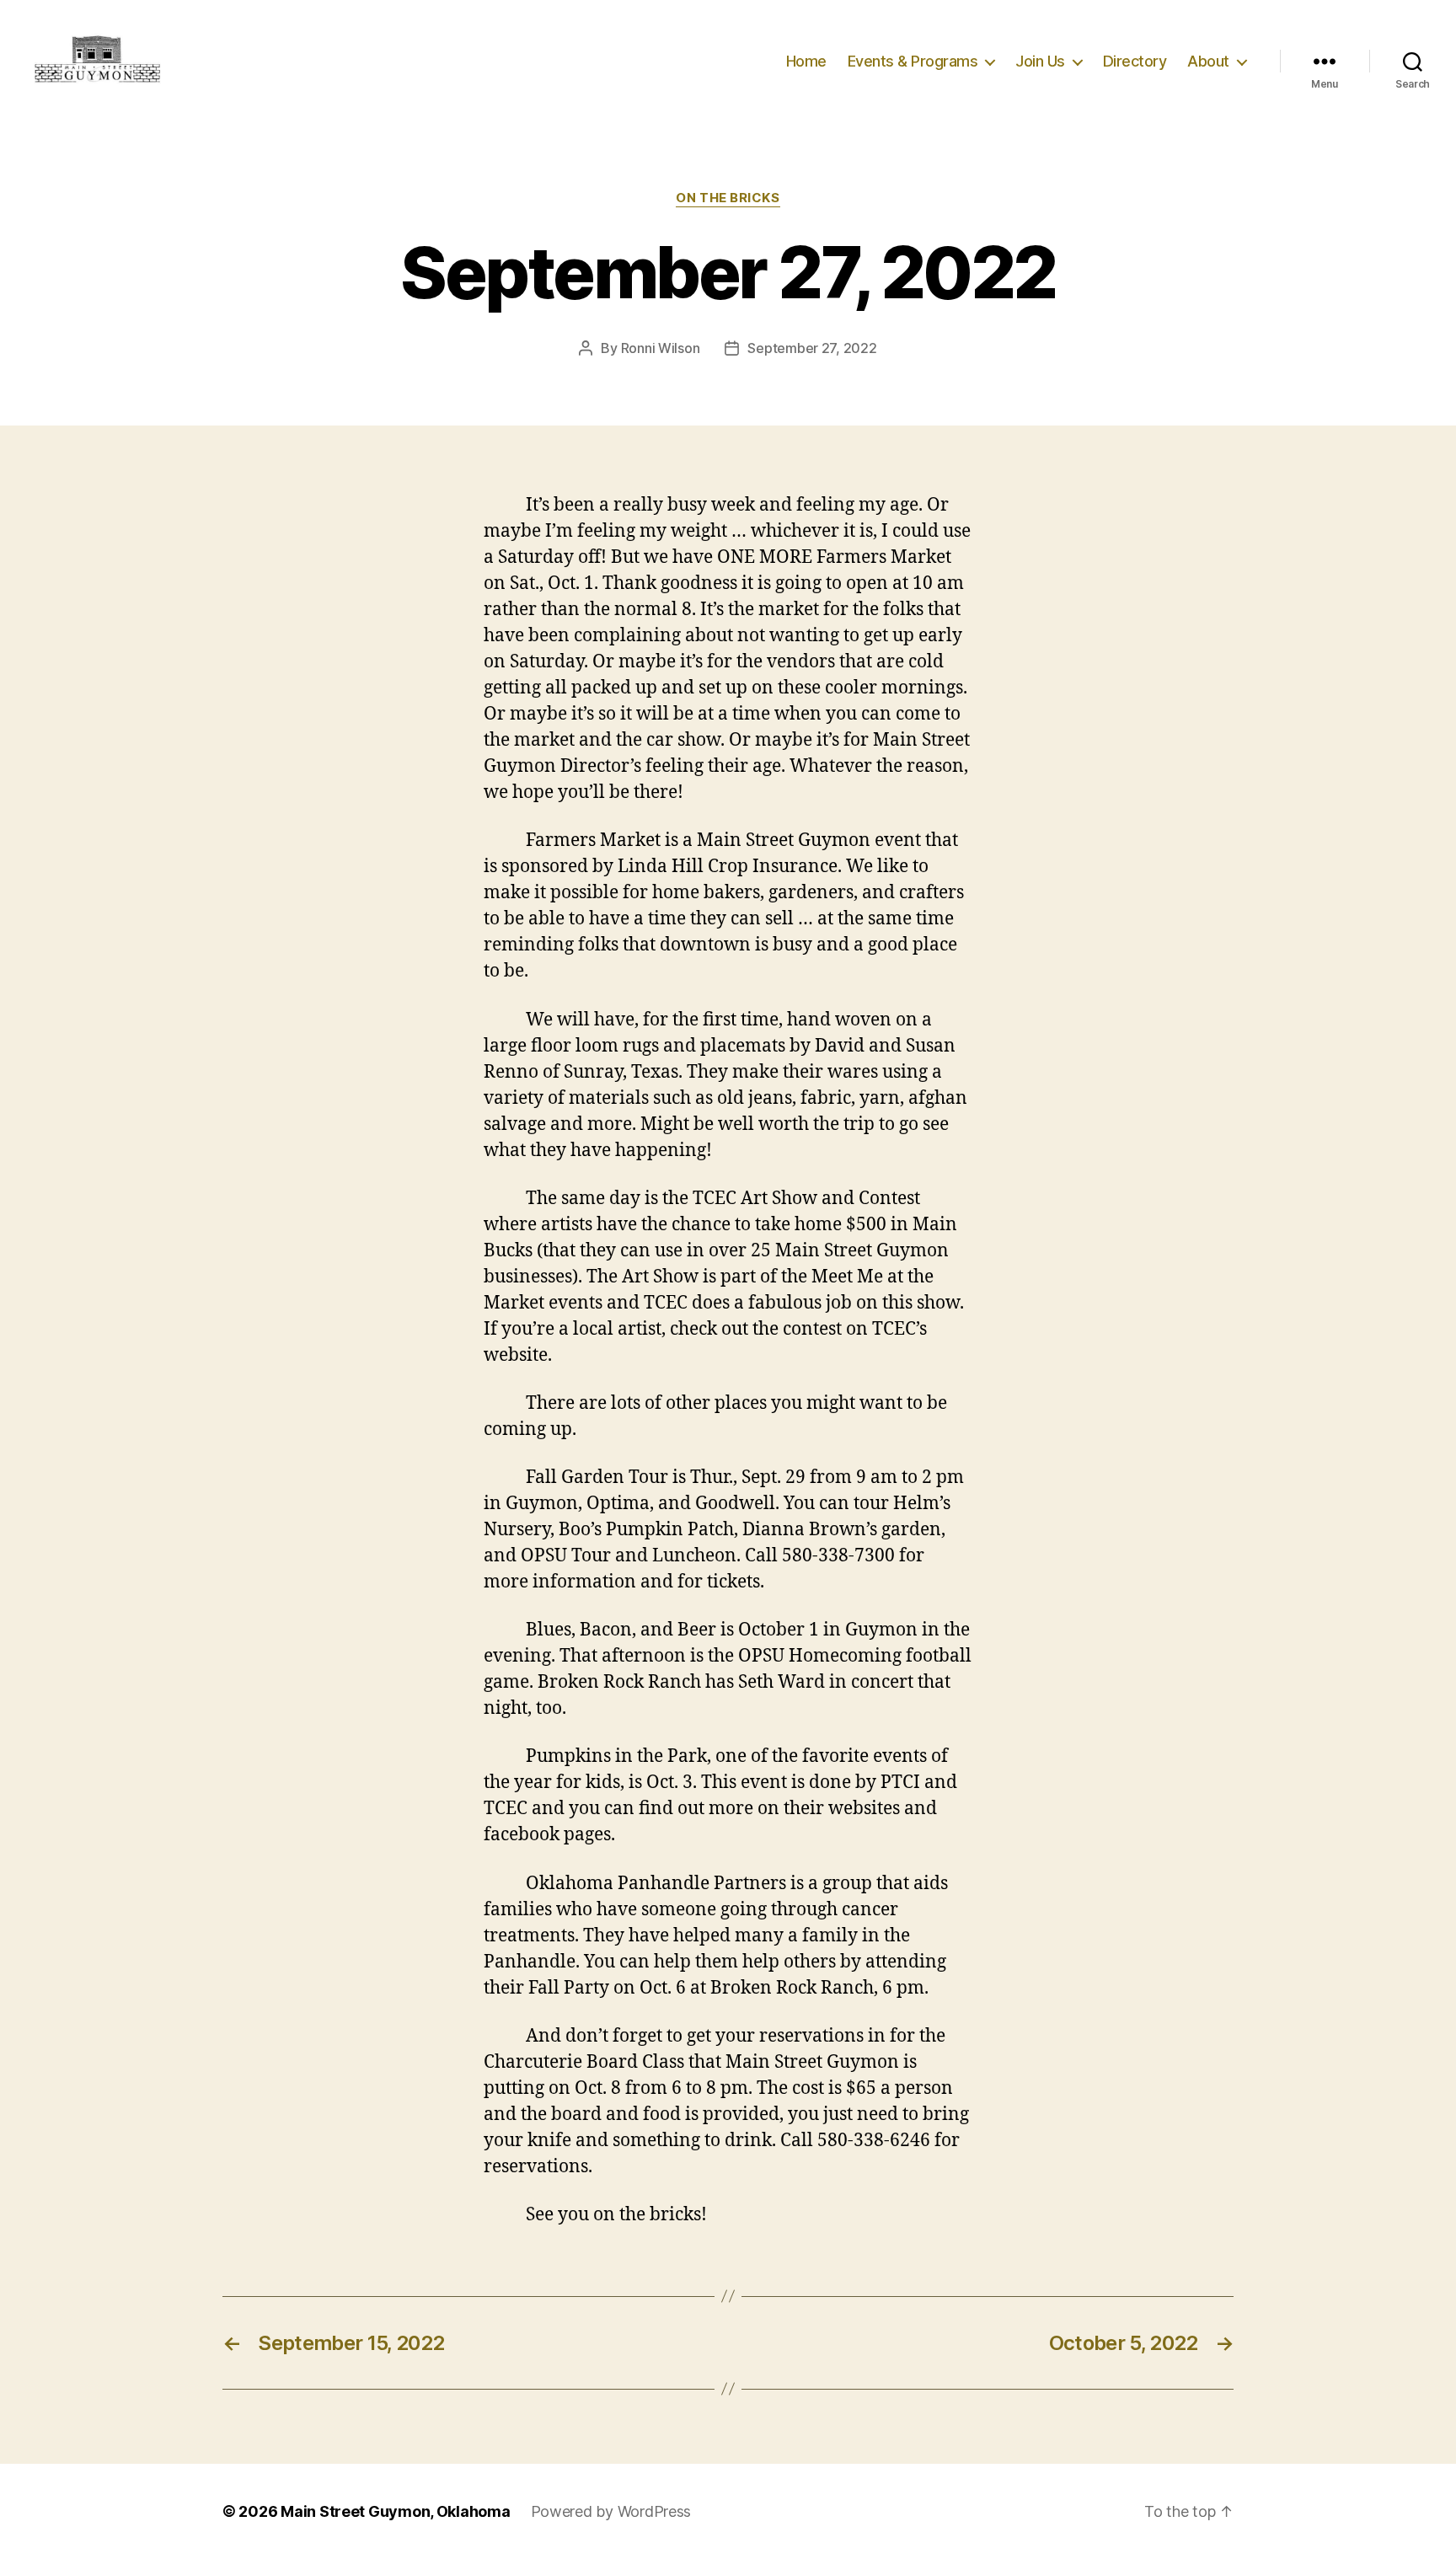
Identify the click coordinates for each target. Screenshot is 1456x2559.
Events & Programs (913, 61)
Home (806, 61)
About (1208, 61)
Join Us (1040, 61)
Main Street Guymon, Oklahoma (395, 2511)
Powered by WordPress (611, 2511)
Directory (1135, 61)
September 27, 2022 (812, 348)
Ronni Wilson (661, 348)
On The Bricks (728, 198)
